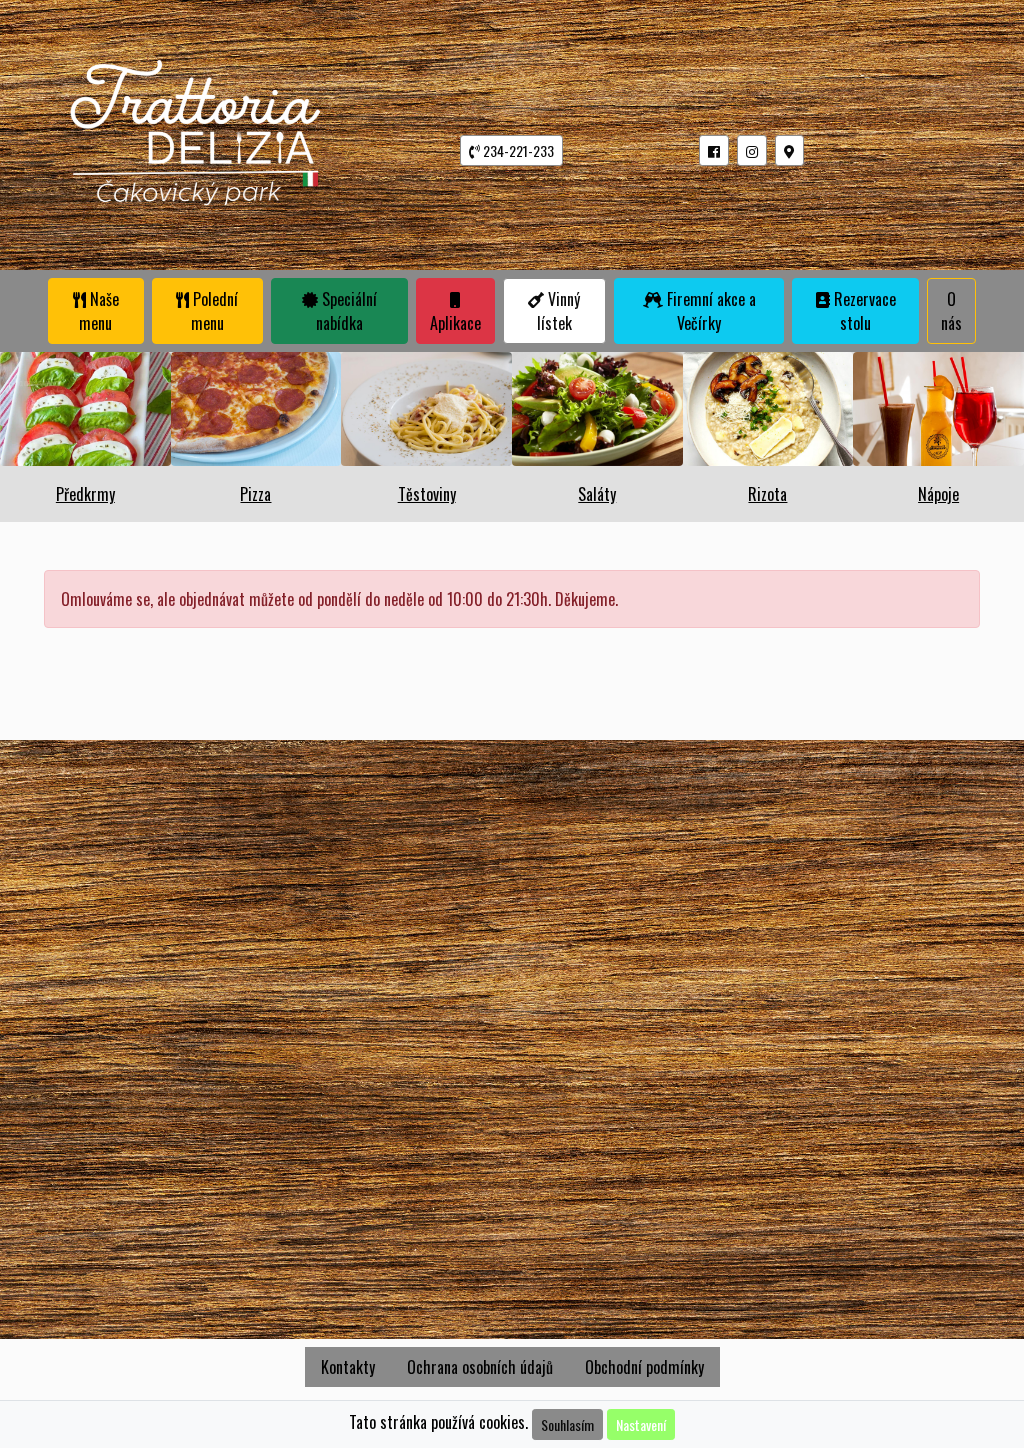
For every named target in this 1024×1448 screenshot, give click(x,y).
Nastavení (641, 1424)
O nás (951, 311)
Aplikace (455, 323)
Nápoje (938, 494)
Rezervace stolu (863, 311)
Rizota (767, 494)
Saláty (597, 494)
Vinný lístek (559, 311)
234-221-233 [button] (517, 150)
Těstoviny (427, 494)
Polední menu (213, 311)
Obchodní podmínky (644, 1367)
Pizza (255, 494)
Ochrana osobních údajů (480, 1367)
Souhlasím (567, 1424)
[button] (714, 150)
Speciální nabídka (346, 311)
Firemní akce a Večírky (709, 311)
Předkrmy (85, 494)
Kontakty (348, 1367)
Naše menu (99, 311)
